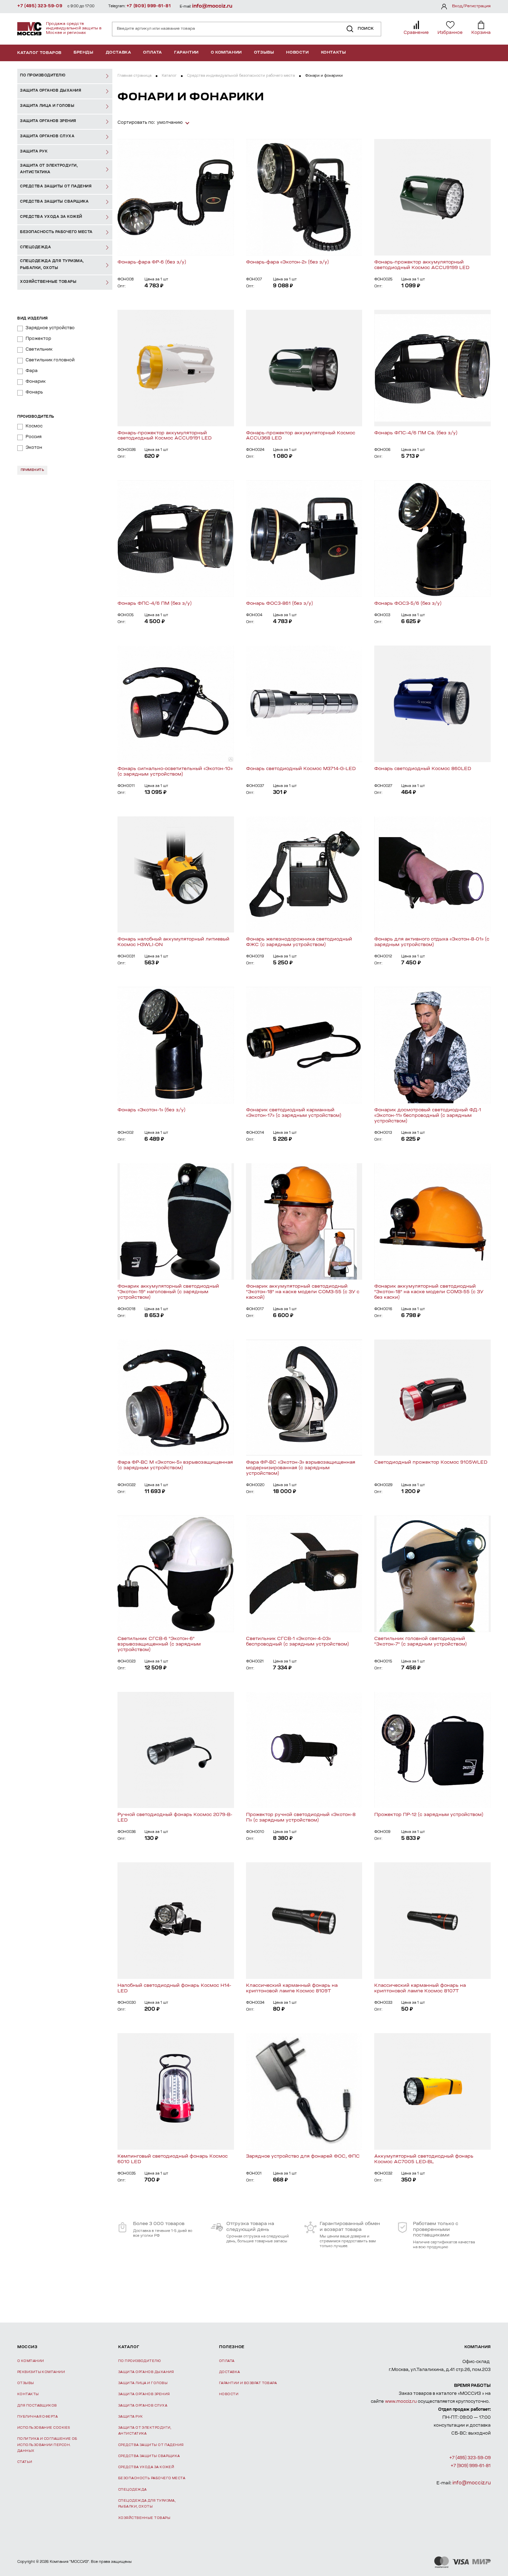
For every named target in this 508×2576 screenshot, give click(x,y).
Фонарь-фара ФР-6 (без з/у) (152, 262)
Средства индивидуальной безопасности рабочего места (241, 76)
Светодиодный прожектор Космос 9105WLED (431, 1462)
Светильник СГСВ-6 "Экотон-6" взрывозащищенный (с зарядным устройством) (159, 1644)
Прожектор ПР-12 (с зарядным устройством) (429, 1815)
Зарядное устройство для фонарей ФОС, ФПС (303, 2156)
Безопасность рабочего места (152, 2478)
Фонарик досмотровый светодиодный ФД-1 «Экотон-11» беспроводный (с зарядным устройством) (428, 1116)
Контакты (334, 53)
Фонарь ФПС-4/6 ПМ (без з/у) (155, 604)
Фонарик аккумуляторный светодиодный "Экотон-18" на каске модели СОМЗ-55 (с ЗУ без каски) (429, 1292)
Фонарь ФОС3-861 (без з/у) (280, 604)
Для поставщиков (37, 2406)
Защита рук (131, 2417)
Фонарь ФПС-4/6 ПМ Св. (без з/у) (416, 433)
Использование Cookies (44, 2428)
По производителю (139, 2361)
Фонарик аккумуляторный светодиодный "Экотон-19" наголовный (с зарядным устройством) (168, 1292)
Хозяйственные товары (144, 2518)
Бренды (84, 53)
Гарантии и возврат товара (248, 2383)
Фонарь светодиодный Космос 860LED (423, 769)
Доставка (119, 53)
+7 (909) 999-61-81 (149, 6)
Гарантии (186, 53)
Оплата (153, 53)
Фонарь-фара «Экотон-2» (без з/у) (288, 262)
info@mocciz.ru (212, 6)
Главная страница (134, 76)
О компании (226, 53)
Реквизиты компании (41, 2372)
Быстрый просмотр (176, 197)
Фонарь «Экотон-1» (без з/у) (152, 1110)
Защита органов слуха (143, 2406)
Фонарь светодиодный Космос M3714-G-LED (301, 769)
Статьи (25, 2462)
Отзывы (264, 53)
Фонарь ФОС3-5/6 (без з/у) (408, 604)
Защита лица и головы (143, 2383)
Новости (297, 53)
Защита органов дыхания (146, 2372)
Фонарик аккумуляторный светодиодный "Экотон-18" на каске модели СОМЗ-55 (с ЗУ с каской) (303, 1292)
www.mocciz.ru (401, 2402)
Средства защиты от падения (151, 2445)
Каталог (169, 76)
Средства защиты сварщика (149, 2456)
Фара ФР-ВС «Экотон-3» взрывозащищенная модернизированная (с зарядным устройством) (301, 1468)
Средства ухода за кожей (146, 2467)
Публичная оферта (37, 2417)
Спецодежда (133, 2490)
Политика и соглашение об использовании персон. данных (47, 2445)
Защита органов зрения (144, 2394)
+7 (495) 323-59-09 (40, 6)
